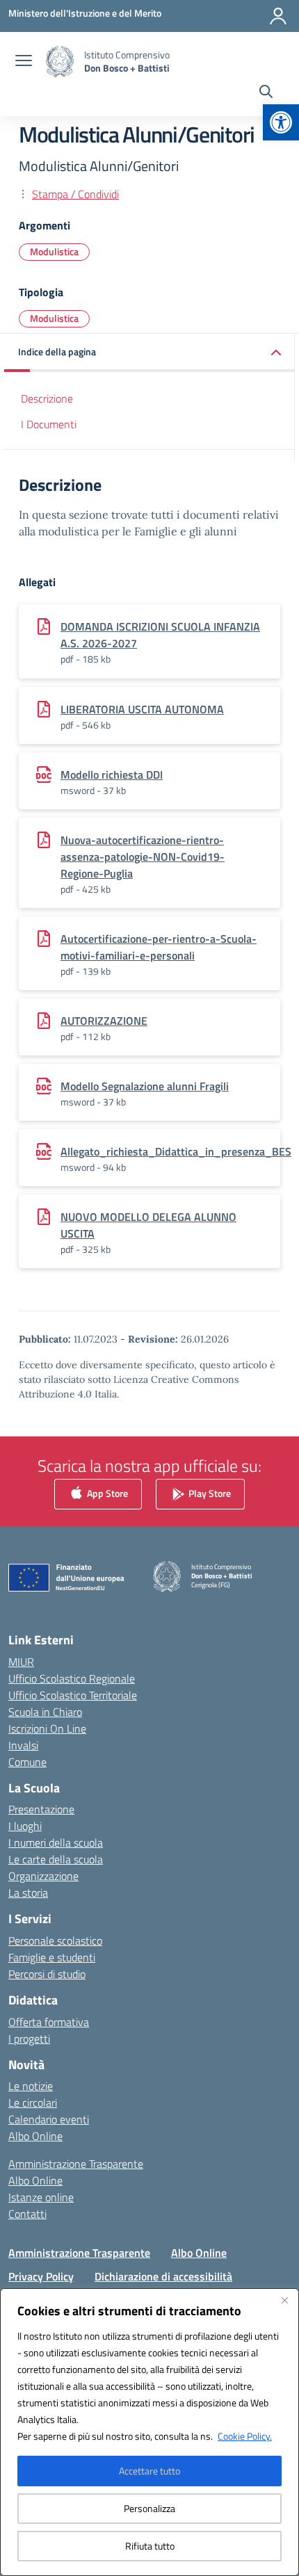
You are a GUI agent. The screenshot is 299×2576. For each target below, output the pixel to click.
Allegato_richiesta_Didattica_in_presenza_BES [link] (176, 1151)
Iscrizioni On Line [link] (47, 1728)
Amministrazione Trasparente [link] (76, 2164)
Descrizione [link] (47, 398)
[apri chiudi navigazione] (24, 62)
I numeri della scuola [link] (56, 1842)
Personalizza (149, 2508)
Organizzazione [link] (43, 1876)
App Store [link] (106, 1493)
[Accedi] (278, 16)
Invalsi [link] (23, 1745)
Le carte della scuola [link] (56, 1859)
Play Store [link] (209, 1493)
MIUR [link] (21, 1662)
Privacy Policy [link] (41, 2276)
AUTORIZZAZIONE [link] (104, 1021)
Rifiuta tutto (150, 2546)
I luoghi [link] (25, 1826)
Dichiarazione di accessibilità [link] (163, 2276)
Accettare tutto (149, 2471)
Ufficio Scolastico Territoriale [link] (73, 1695)
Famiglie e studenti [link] (52, 1957)
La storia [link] (28, 1893)
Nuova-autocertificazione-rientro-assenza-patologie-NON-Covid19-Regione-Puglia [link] (143, 857)
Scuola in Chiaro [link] (45, 1712)
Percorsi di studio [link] (47, 1974)
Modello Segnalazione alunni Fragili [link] (145, 1086)
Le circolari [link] (33, 2103)
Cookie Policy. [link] (245, 2436)
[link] (281, 122)
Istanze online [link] (41, 2197)
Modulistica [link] (54, 251)
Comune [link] (27, 1762)
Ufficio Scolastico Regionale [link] (72, 1678)
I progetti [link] (29, 2039)
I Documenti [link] (49, 424)
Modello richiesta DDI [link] (112, 775)
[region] (149, 2432)
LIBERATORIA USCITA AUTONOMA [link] (142, 709)
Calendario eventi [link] (49, 2119)
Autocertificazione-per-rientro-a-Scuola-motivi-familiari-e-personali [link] (159, 947)
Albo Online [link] (35, 2136)
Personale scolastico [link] (55, 1941)
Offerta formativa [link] (49, 2022)
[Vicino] (284, 2300)
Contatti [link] (27, 2214)
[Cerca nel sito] (266, 93)
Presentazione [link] (41, 1809)
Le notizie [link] (31, 2086)
